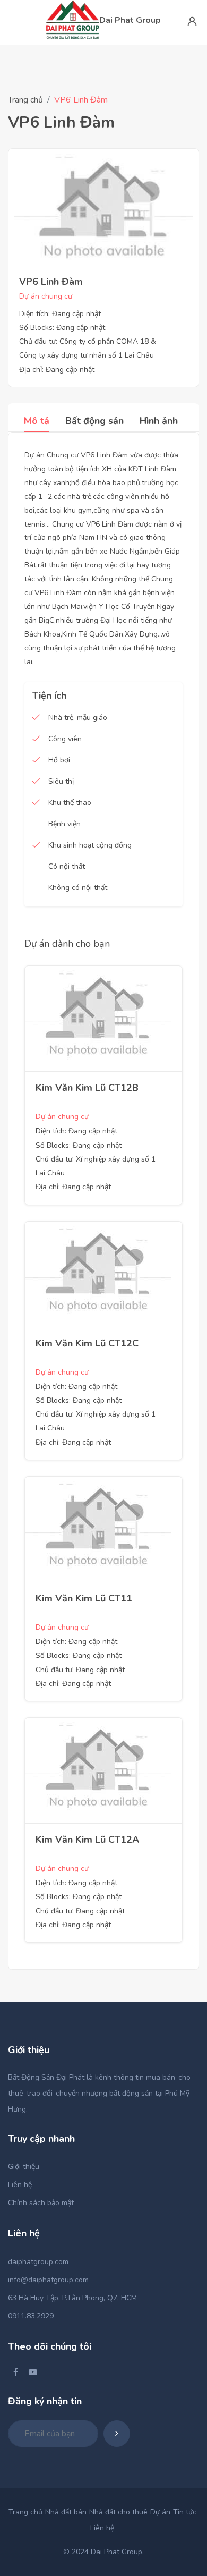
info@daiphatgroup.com (48, 2280)
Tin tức (185, 2512)
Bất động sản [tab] (94, 421)
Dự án (160, 2512)
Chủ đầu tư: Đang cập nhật (80, 1670)
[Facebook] (16, 2372)
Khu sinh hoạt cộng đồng (90, 845)
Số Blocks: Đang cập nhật (62, 328)
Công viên (65, 739)
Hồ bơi (59, 760)
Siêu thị (61, 781)
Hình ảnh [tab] (159, 421)
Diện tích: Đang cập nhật (60, 314)
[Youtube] (33, 2372)
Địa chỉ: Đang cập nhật (57, 370)
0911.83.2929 (31, 2316)
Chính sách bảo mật (41, 2203)
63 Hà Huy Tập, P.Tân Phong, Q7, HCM (72, 2298)
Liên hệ (20, 2185)
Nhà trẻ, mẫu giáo (78, 718)
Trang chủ (25, 100)
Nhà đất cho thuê (118, 2512)
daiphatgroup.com (38, 2262)
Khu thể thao (70, 803)
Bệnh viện (64, 824)
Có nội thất (67, 866)
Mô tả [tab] (37, 421)
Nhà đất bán (66, 2512)
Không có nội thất (78, 888)
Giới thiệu (24, 2167)
